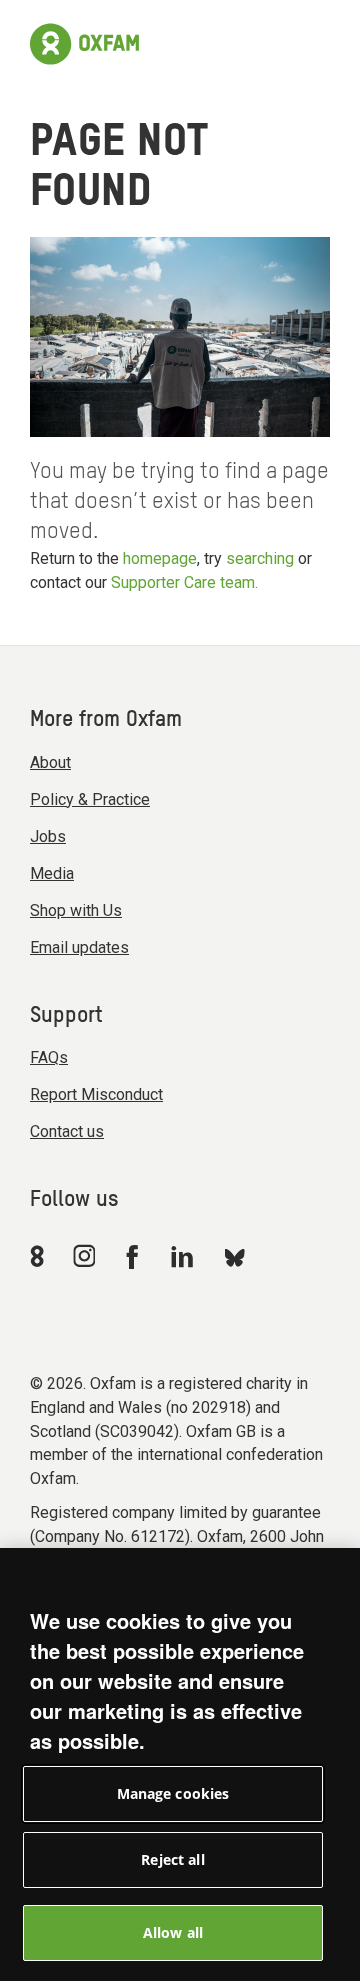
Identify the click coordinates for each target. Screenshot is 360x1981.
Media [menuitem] (52, 873)
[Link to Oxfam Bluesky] (234, 1256)
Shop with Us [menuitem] (76, 910)
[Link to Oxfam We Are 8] (40, 1256)
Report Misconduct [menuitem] (96, 1094)
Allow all (173, 1932)
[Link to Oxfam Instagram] (84, 1255)
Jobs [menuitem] (48, 836)
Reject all (172, 1859)
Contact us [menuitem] (67, 1131)
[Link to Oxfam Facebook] (135, 1256)
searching (260, 558)
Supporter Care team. (184, 582)
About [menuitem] (50, 762)
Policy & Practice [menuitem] (90, 799)
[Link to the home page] (84, 44)
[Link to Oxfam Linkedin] (185, 1256)
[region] (180, 1764)
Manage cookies (173, 1793)
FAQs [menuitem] (49, 1057)
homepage (160, 558)
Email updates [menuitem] (79, 947)
